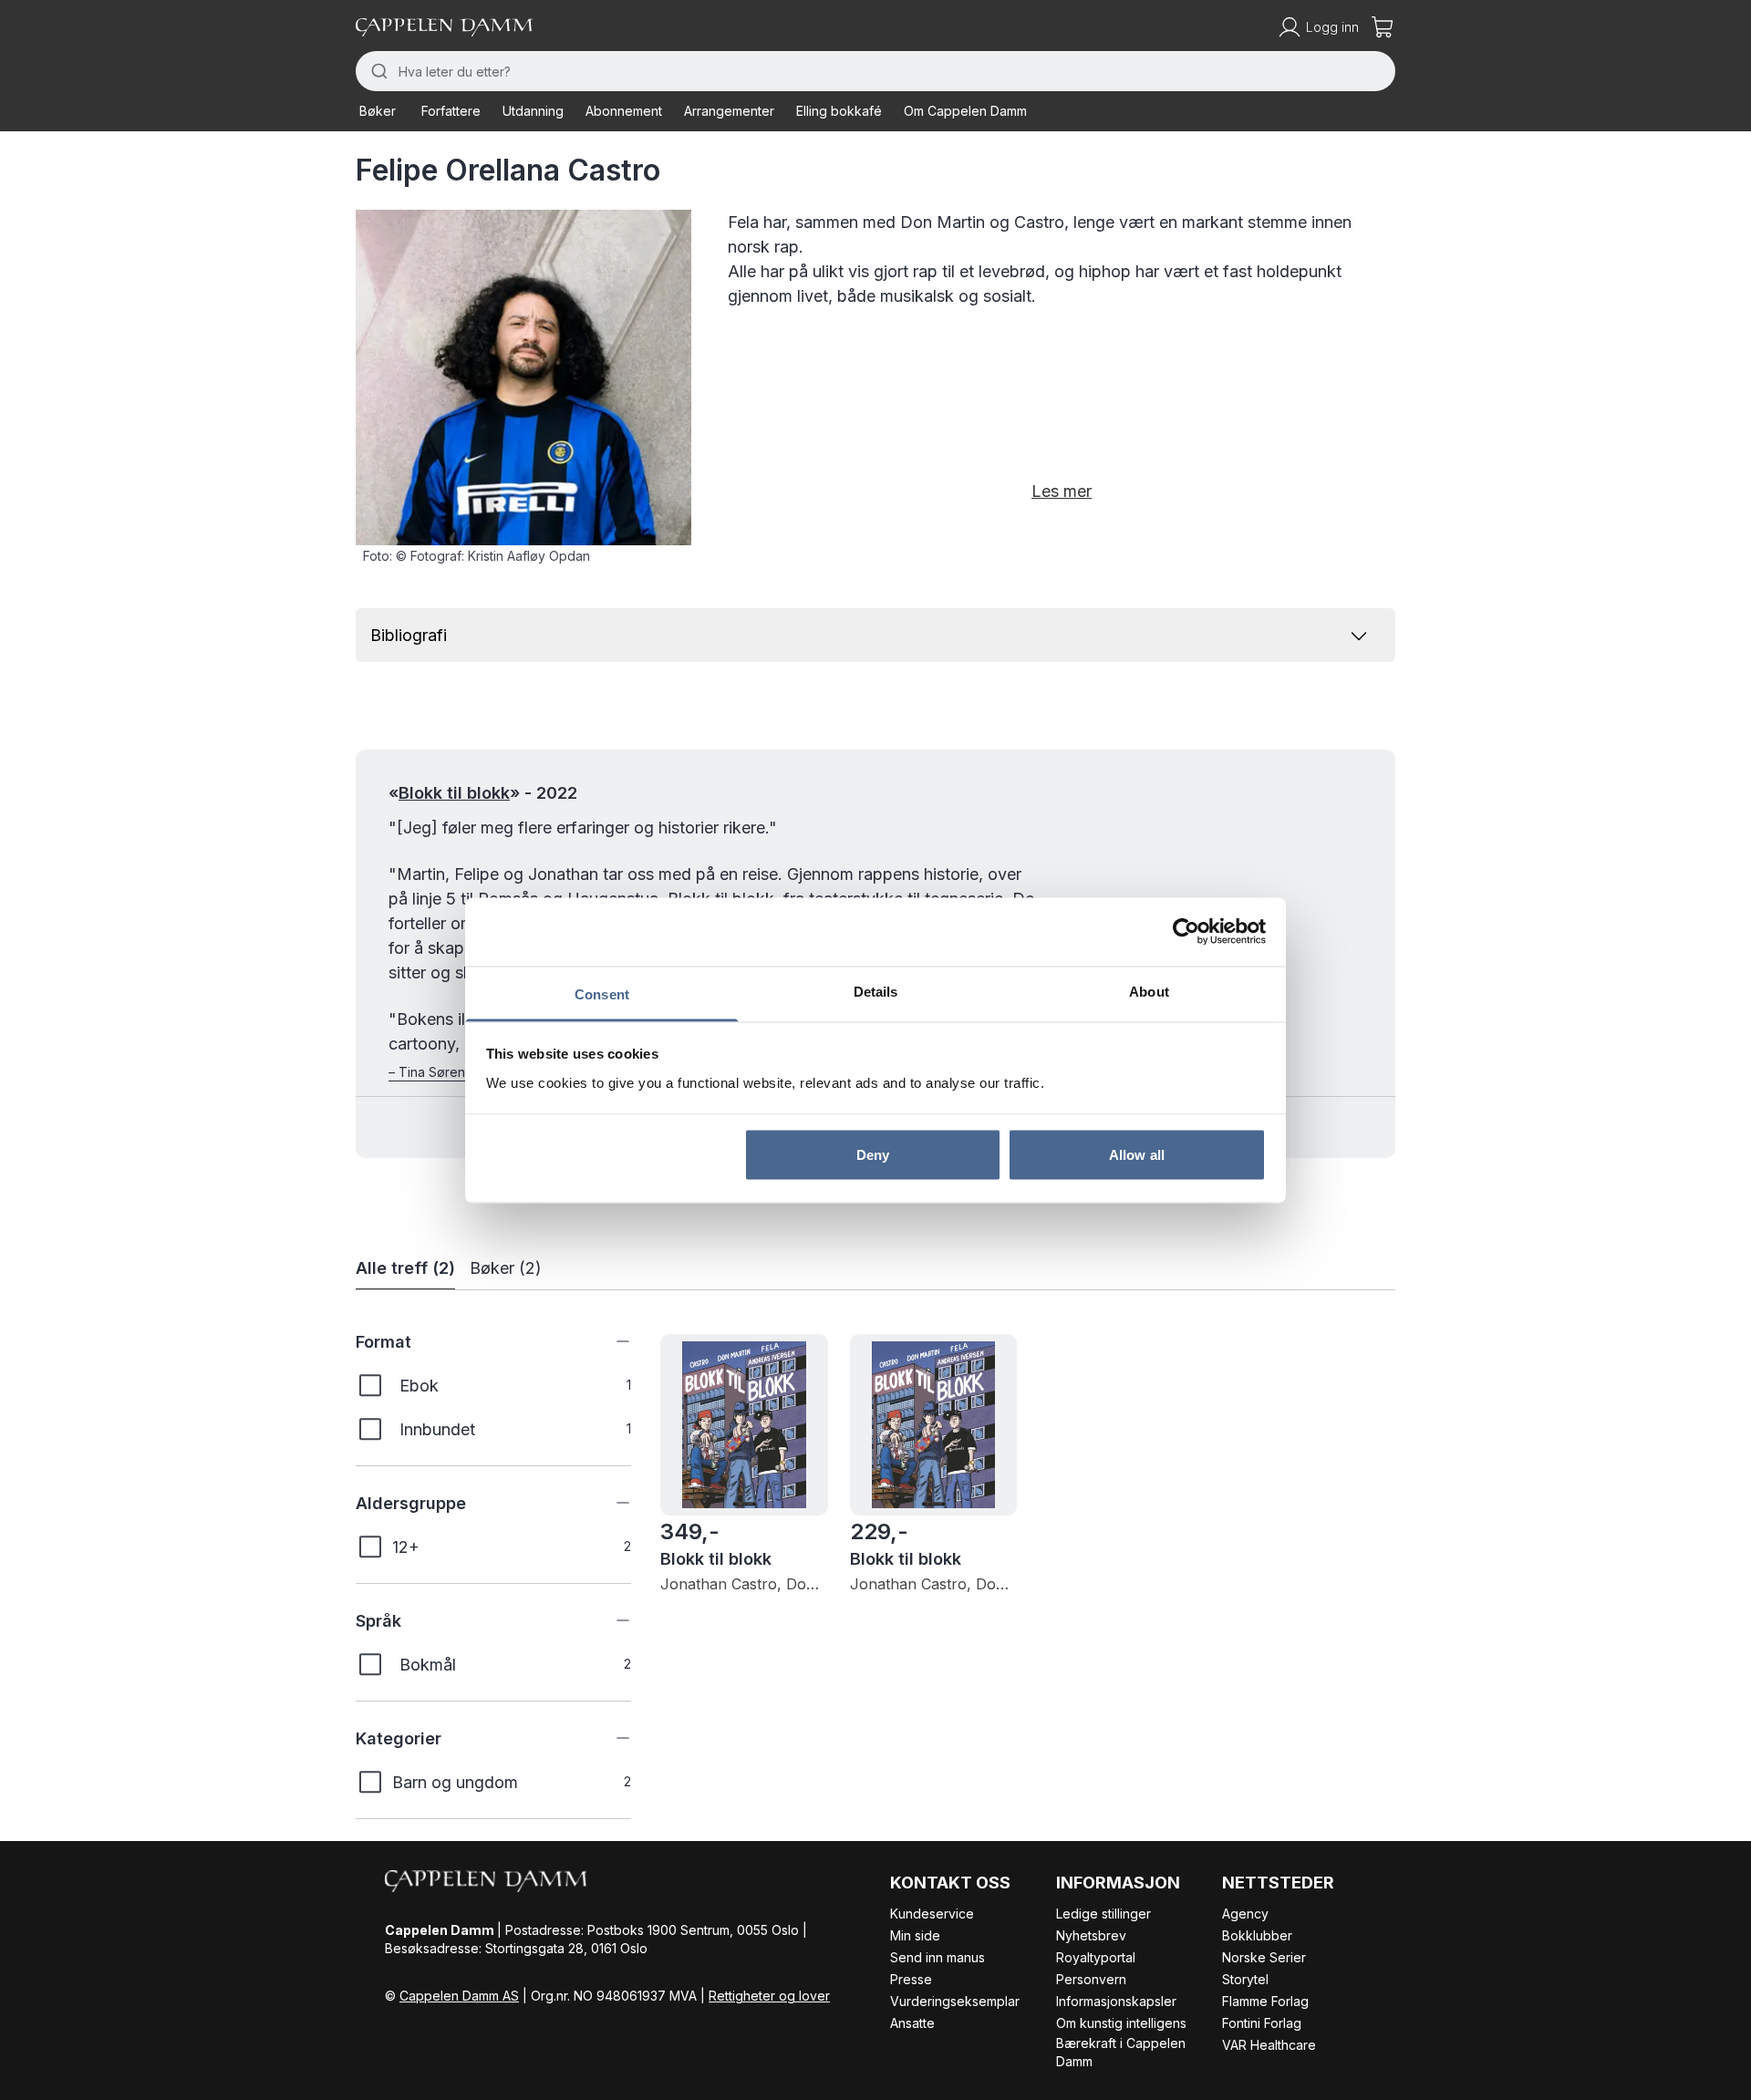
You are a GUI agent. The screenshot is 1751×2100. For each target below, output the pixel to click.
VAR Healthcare (1269, 2045)
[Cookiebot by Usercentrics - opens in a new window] (1186, 932)
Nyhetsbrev (1091, 1935)
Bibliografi (409, 635)
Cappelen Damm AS (459, 1996)
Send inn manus (938, 1957)
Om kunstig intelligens (1121, 2023)
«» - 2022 (483, 793)
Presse (911, 1979)
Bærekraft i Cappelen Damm (1121, 2052)
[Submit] (377, 71)
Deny (873, 1155)
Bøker (378, 111)
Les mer (1062, 491)
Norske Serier (1264, 1957)
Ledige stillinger (1103, 1914)
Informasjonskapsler (1116, 2001)
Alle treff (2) (405, 1268)
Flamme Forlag (1265, 2001)
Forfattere (451, 111)
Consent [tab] (602, 993)
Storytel (1245, 1979)
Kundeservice (932, 1914)
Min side (915, 1935)
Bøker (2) (506, 1268)
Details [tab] (876, 991)
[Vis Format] (609, 1341)
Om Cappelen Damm (965, 111)
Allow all (1137, 1155)
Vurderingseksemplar (955, 2001)
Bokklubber (1257, 1935)
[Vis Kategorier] (609, 1738)
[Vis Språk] (609, 1620)
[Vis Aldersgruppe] (609, 1503)
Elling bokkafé (839, 111)
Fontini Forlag (1262, 2023)
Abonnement (624, 111)
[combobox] (875, 71)
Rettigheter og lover (769, 1996)
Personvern (1091, 1979)
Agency (1245, 1914)
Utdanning (533, 111)
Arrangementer (729, 111)
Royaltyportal (1096, 1957)
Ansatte (912, 2023)
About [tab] (1149, 991)
